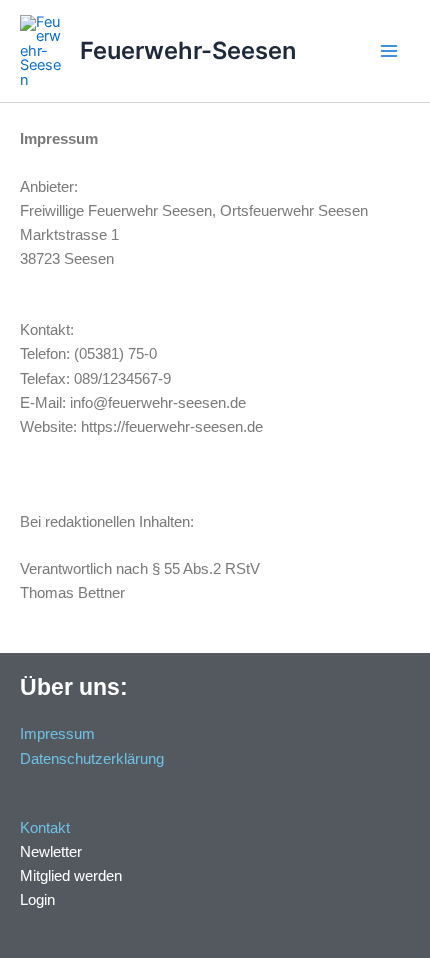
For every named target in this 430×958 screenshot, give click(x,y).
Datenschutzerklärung (92, 759)
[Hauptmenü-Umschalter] (389, 51)
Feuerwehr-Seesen (188, 50)
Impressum (57, 734)
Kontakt (45, 828)
